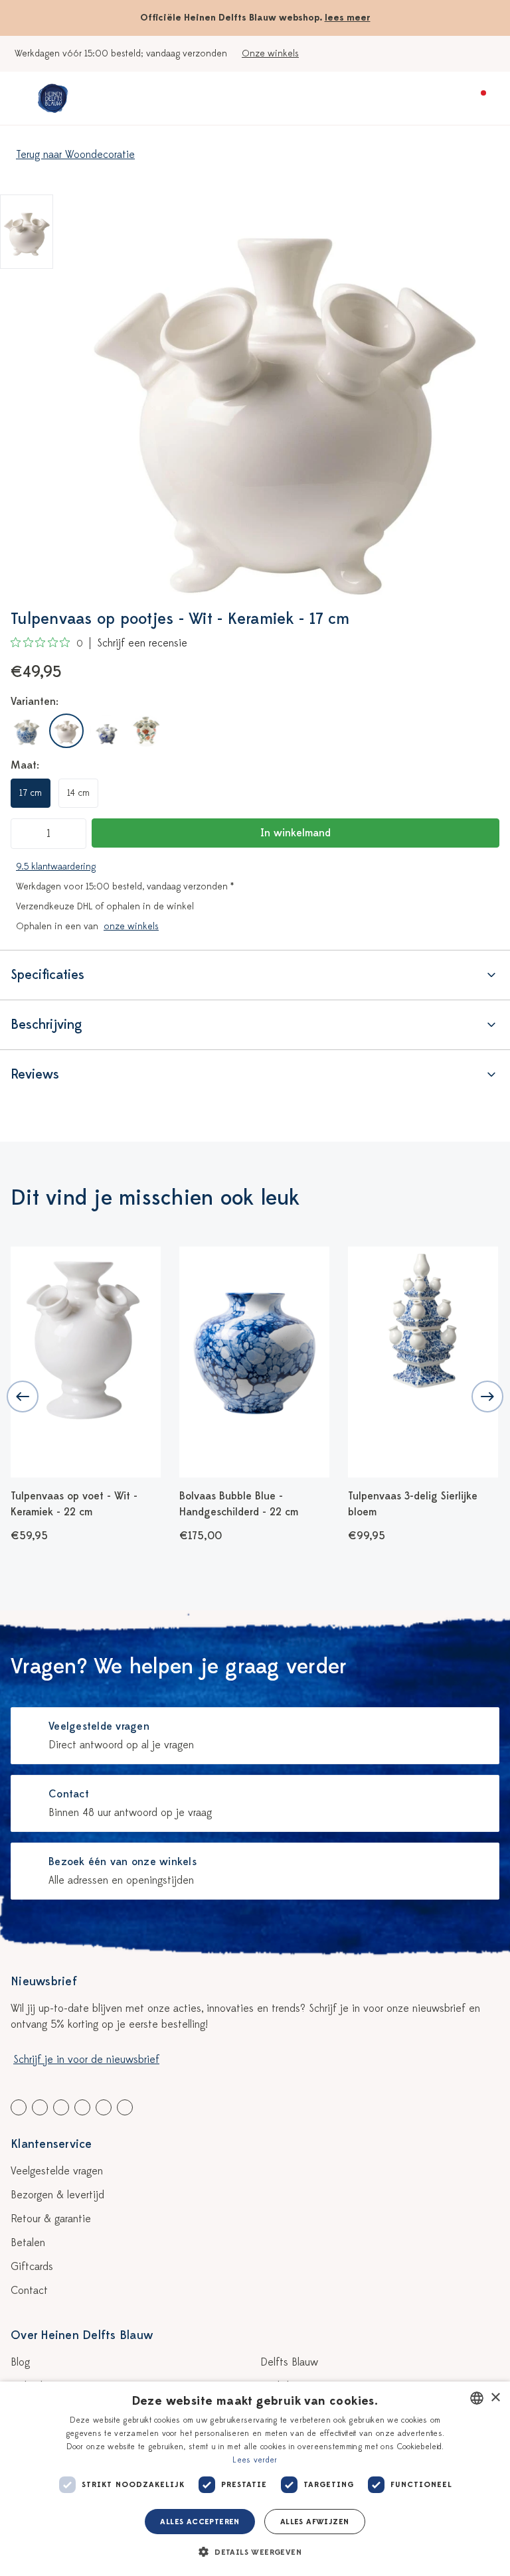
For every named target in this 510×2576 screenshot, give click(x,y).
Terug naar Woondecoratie (75, 155)
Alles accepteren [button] (200, 2522)
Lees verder (255, 2460)
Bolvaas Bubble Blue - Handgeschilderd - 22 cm (70, 1504)
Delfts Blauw (289, 2362)
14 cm (78, 793)
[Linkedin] (61, 2107)
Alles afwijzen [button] (315, 2522)
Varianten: (35, 702)
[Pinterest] (104, 2107)
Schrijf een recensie (142, 643)
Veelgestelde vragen (57, 2171)
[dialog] (255, 2479)
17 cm (31, 793)
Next (487, 1397)
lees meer (348, 18)
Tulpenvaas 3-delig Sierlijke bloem (244, 1504)
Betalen (28, 2243)
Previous (23, 1397)
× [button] (495, 2398)
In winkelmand (296, 833)
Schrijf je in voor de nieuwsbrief (86, 2060)
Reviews (35, 1074)
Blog (20, 2362)
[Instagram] (125, 2107)
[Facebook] (19, 2107)
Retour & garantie (51, 2219)
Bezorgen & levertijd (57, 2195)
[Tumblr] (82, 2107)
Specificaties (47, 975)
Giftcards (32, 2267)
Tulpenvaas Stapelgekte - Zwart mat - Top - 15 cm (409, 1504)
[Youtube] (40, 2107)
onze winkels (131, 926)
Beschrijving (46, 1024)
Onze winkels (270, 53)
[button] (255, 2552)
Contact (29, 2291)
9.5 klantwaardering (56, 867)
